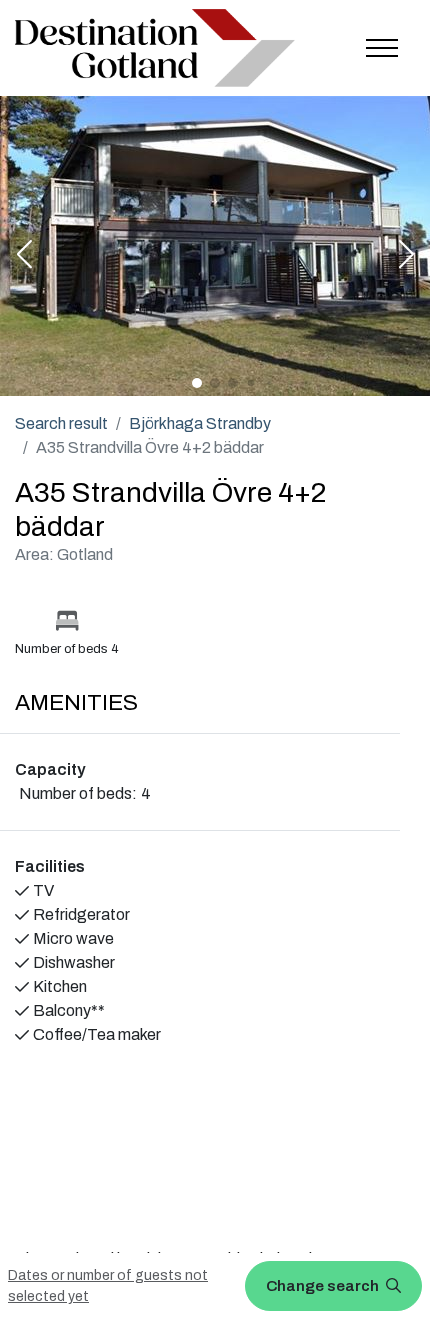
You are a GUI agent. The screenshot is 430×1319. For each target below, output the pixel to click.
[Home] (155, 48)
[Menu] (382, 48)
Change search (324, 1286)
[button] (24, 256)
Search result (61, 423)
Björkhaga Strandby (200, 423)
